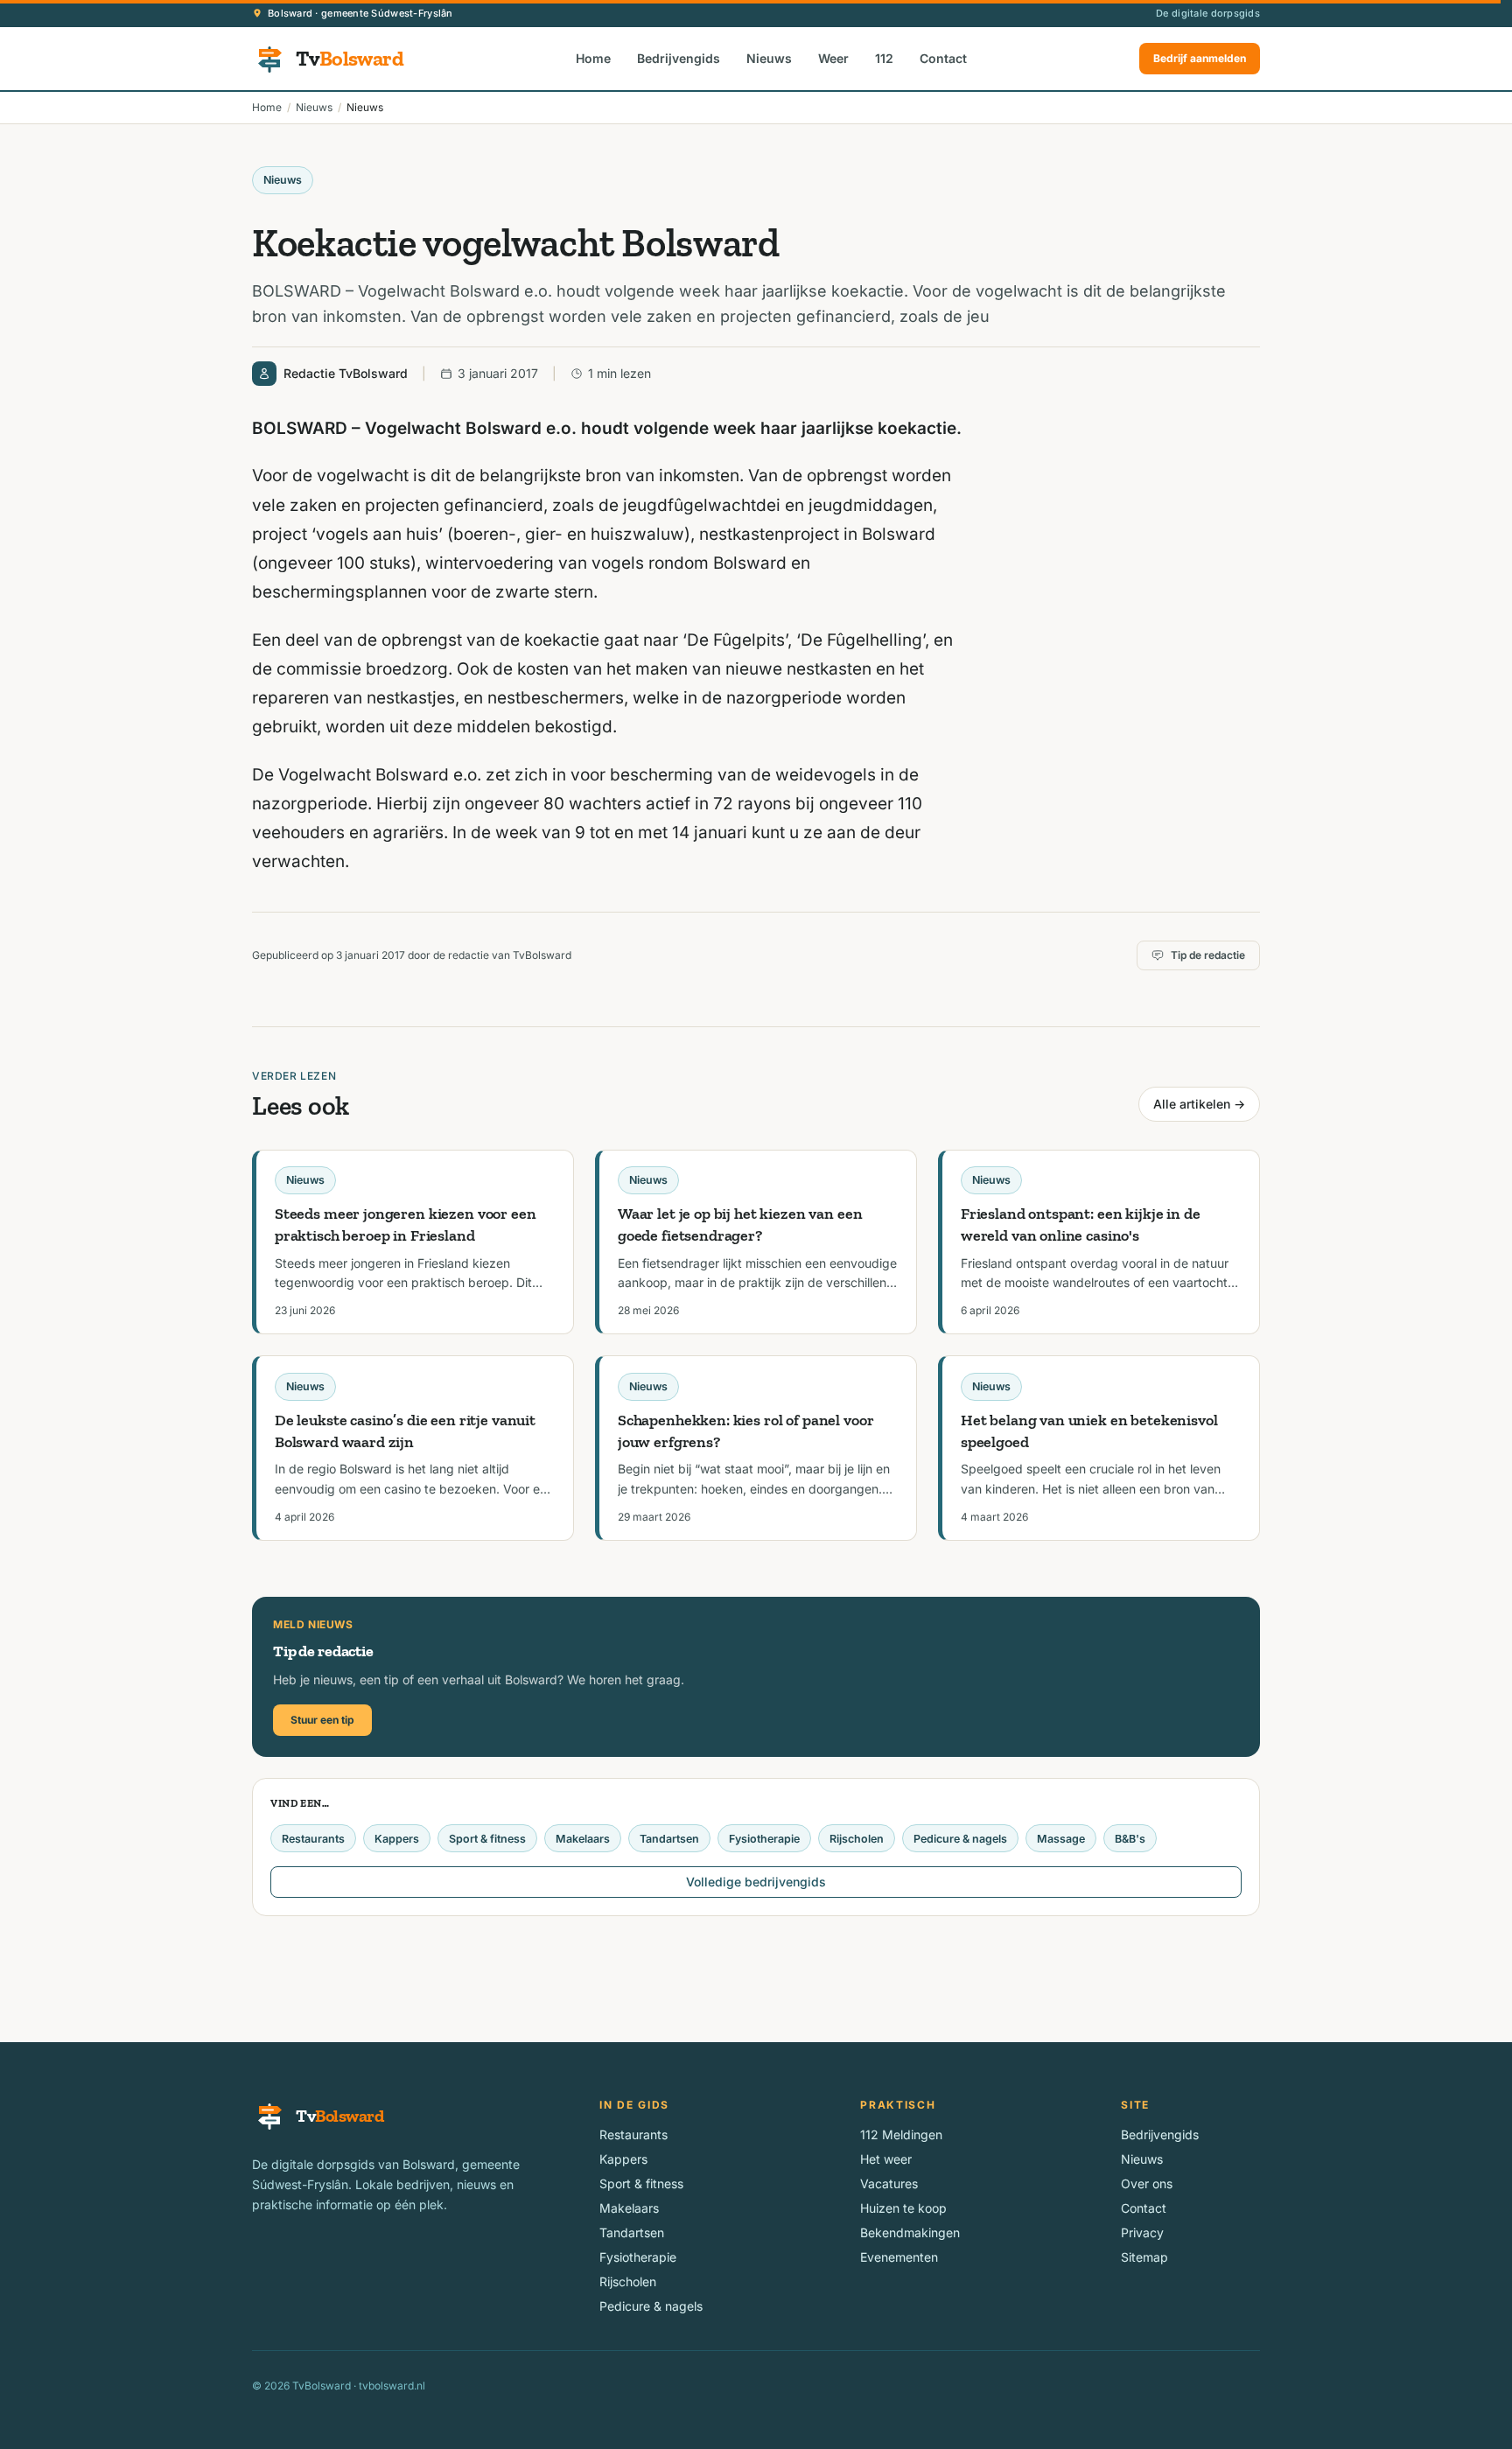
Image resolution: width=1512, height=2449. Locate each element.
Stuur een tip (322, 1720)
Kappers (397, 1839)
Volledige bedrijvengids (756, 1882)
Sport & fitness (487, 1839)
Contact (943, 58)
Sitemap (1144, 2257)
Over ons (1147, 2183)
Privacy (1142, 2232)
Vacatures (889, 2183)
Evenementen (899, 2257)
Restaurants (313, 1839)
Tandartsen (669, 1839)
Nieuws (769, 58)
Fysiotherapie (764, 1839)
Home (593, 58)
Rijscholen (857, 1839)
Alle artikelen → (1199, 1104)
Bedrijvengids (679, 58)
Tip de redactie (1208, 955)
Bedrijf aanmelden (1200, 58)
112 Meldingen (901, 2134)
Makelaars (583, 1839)
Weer (833, 58)
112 (884, 58)
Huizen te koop (903, 2208)
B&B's (1130, 1839)
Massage (1061, 1839)
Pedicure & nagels (960, 1839)
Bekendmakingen (910, 2232)
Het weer (886, 2159)
